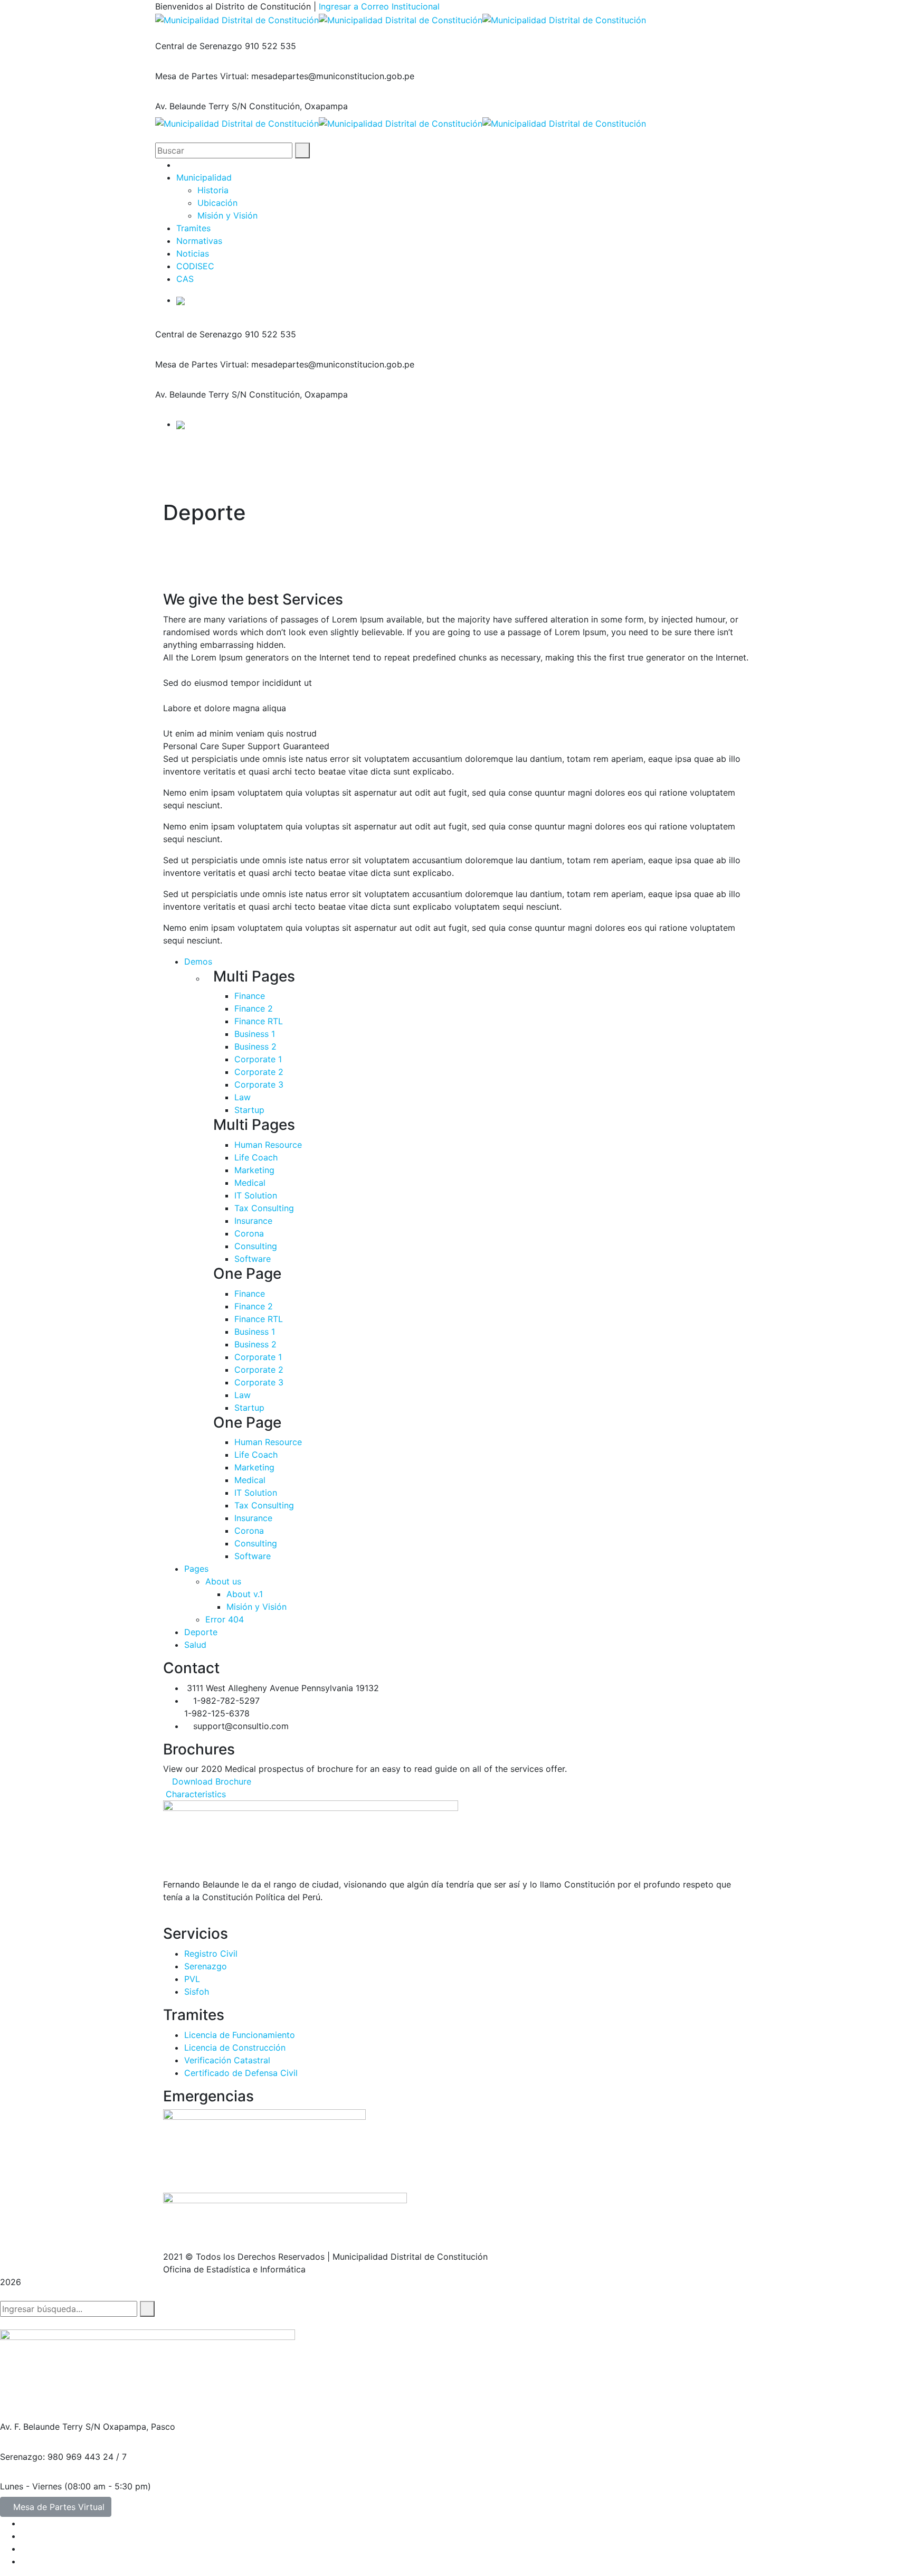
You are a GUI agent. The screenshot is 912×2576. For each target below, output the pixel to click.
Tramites (193, 228)
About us (223, 1581)
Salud (195, 1645)
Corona (249, 1233)
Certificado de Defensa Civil (241, 2073)
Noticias (193, 253)
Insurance (253, 1221)
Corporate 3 (259, 1084)
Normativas (199, 241)
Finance (250, 996)
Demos (198, 961)
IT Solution (256, 1195)
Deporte (201, 1632)
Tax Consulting (264, 1208)
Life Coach (256, 1157)
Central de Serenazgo (199, 46)
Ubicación (217, 203)
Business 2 (255, 1046)
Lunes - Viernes (31, 2486)
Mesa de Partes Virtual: (202, 76)
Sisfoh (197, 1992)
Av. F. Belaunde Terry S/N (50, 2427)
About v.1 (245, 1594)
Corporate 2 (259, 1072)
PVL (192, 1979)
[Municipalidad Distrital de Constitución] (237, 19)
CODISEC (195, 266)
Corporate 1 (258, 1059)
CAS (185, 279)
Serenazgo (206, 1966)
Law (243, 1097)
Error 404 (225, 1619)
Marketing (254, 1170)
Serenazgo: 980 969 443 (50, 2457)
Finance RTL (259, 1021)
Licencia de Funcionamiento (240, 2035)
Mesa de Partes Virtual (59, 2507)
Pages (196, 1569)
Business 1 (255, 1034)
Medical (250, 1183)
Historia (213, 190)
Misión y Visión (227, 215)
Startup (249, 1110)
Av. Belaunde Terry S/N (201, 106)
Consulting (256, 1246)
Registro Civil (211, 1954)
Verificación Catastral (227, 2060)
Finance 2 (254, 1008)
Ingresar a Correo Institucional (379, 6)
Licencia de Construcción (235, 2047)
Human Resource (268, 1145)
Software (253, 1259)
